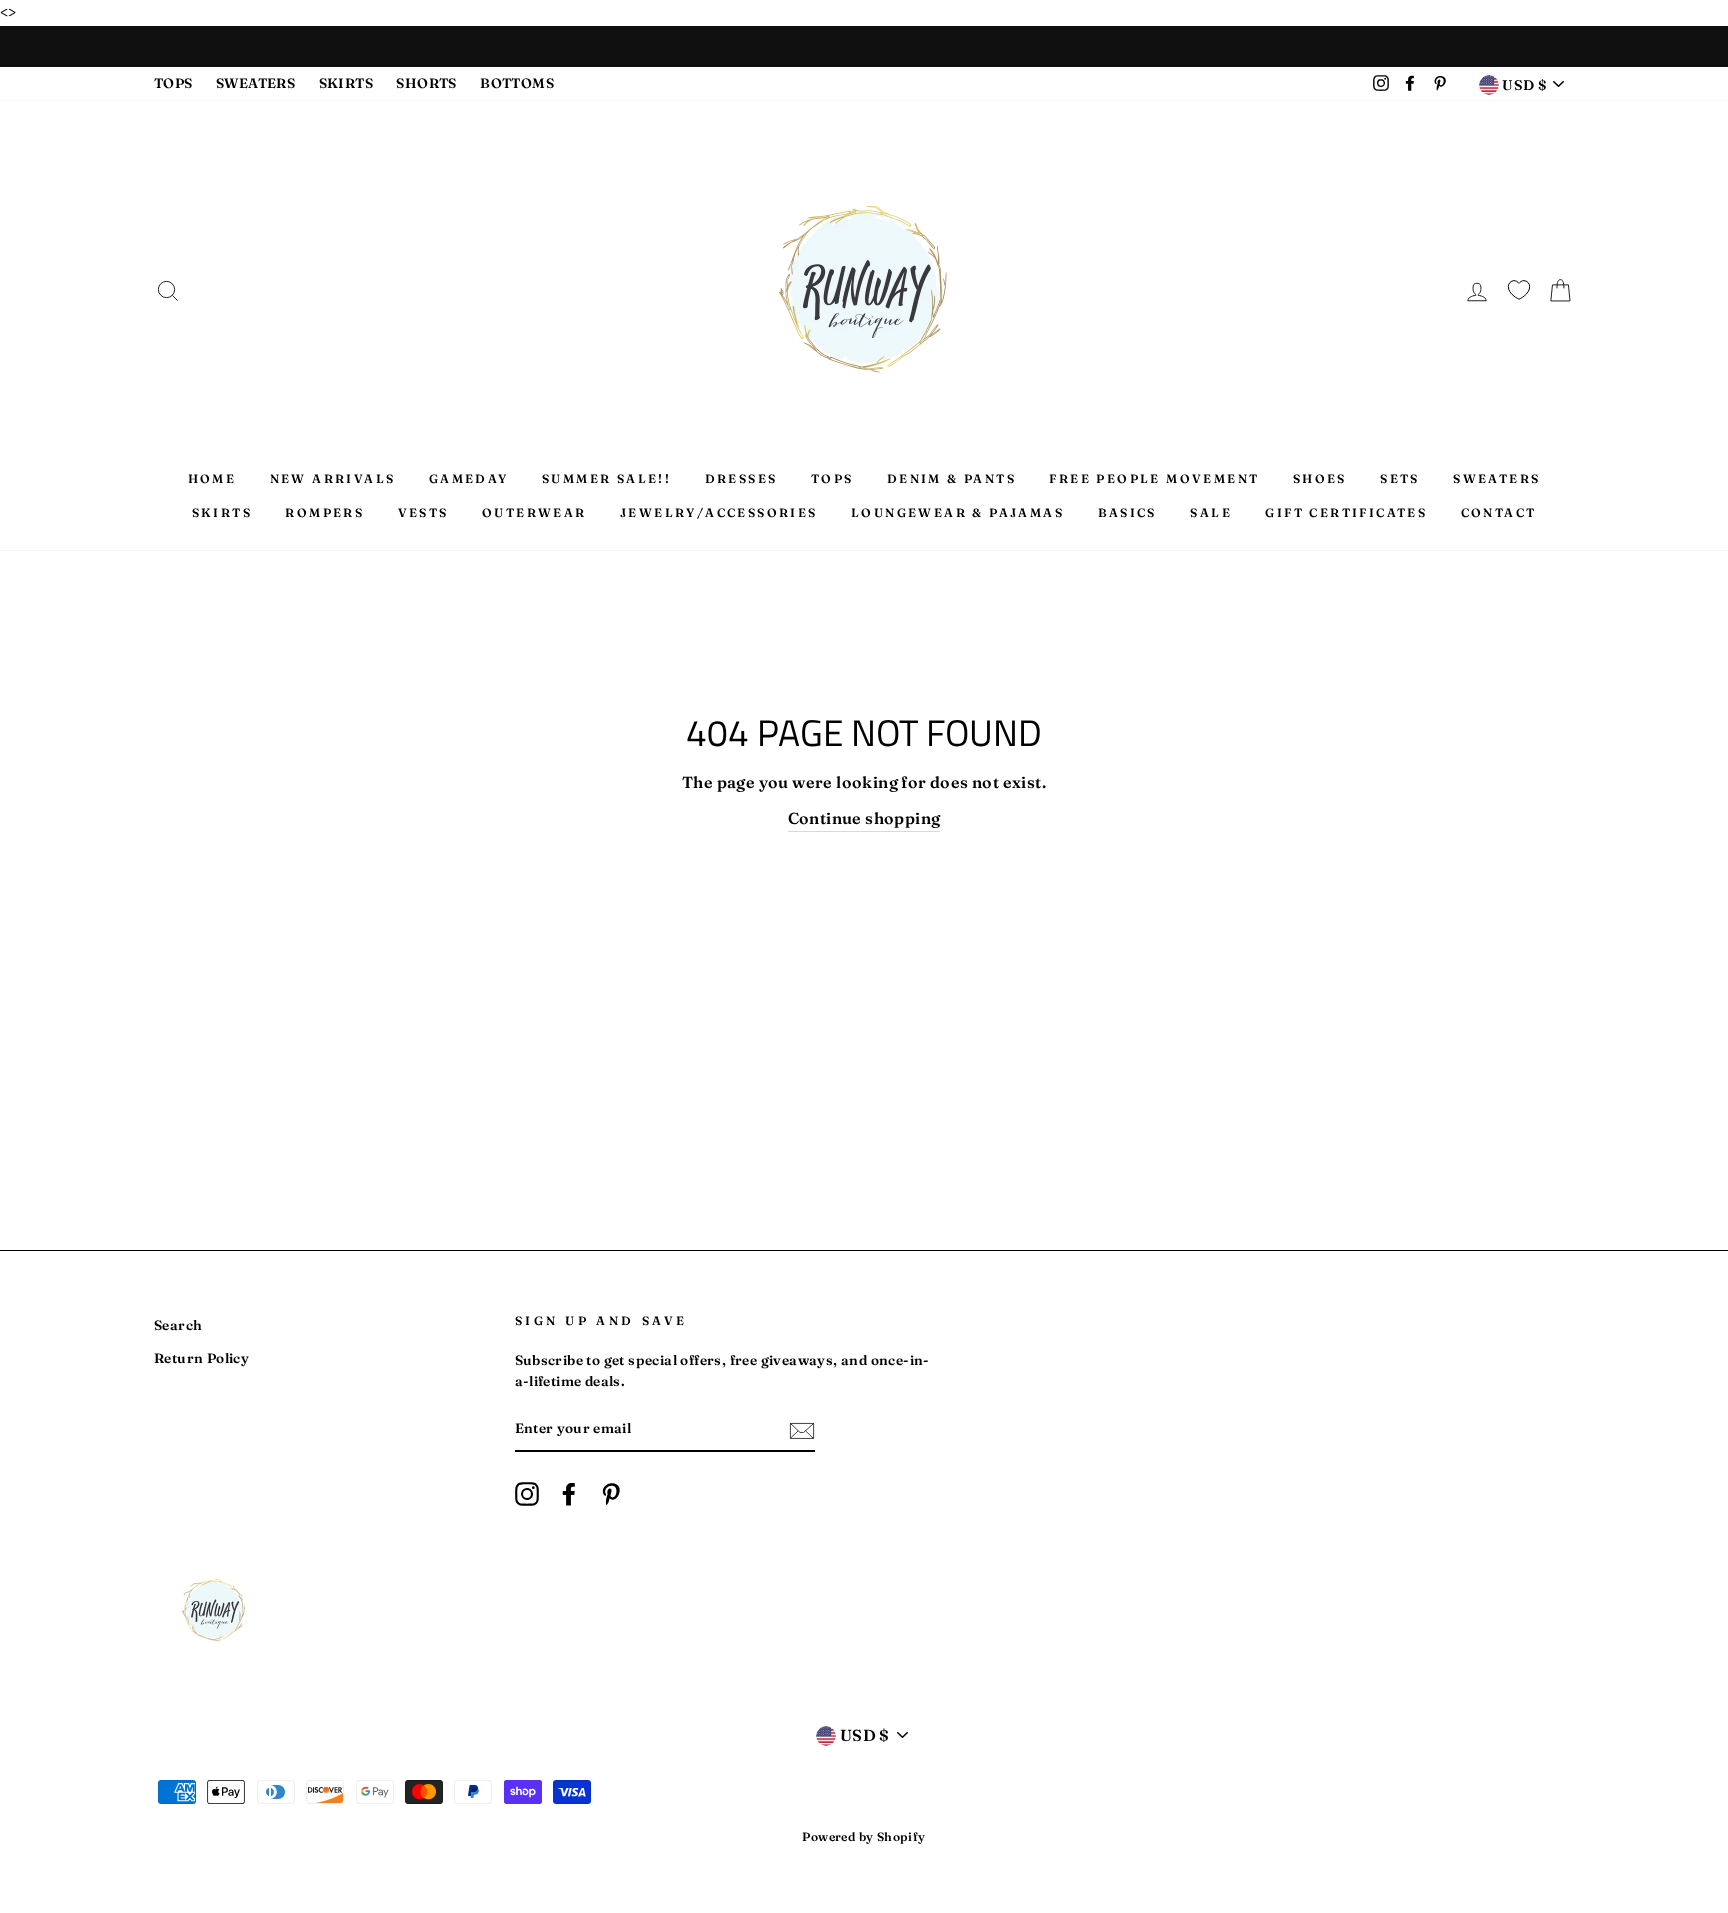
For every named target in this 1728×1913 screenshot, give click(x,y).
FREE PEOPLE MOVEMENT (1154, 478)
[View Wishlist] (1519, 287)
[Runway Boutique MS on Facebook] (569, 1494)
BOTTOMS (517, 83)
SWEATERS (255, 83)
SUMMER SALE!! (606, 478)
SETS (1400, 478)
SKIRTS (346, 83)
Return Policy (201, 1358)
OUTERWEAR (534, 512)
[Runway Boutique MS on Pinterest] (611, 1494)
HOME (212, 478)
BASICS (1127, 512)
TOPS (173, 83)
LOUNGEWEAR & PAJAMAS (957, 512)
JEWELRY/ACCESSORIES (719, 512)
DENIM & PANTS (951, 478)
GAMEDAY (469, 478)
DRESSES (741, 478)
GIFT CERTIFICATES (1346, 512)
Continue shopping (864, 818)
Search (178, 1325)
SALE (1211, 512)
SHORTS (426, 83)
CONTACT (1499, 512)
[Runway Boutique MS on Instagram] (527, 1494)
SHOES (1320, 478)
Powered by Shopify (863, 1836)
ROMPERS (324, 512)
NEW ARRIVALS (333, 478)
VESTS (423, 512)
